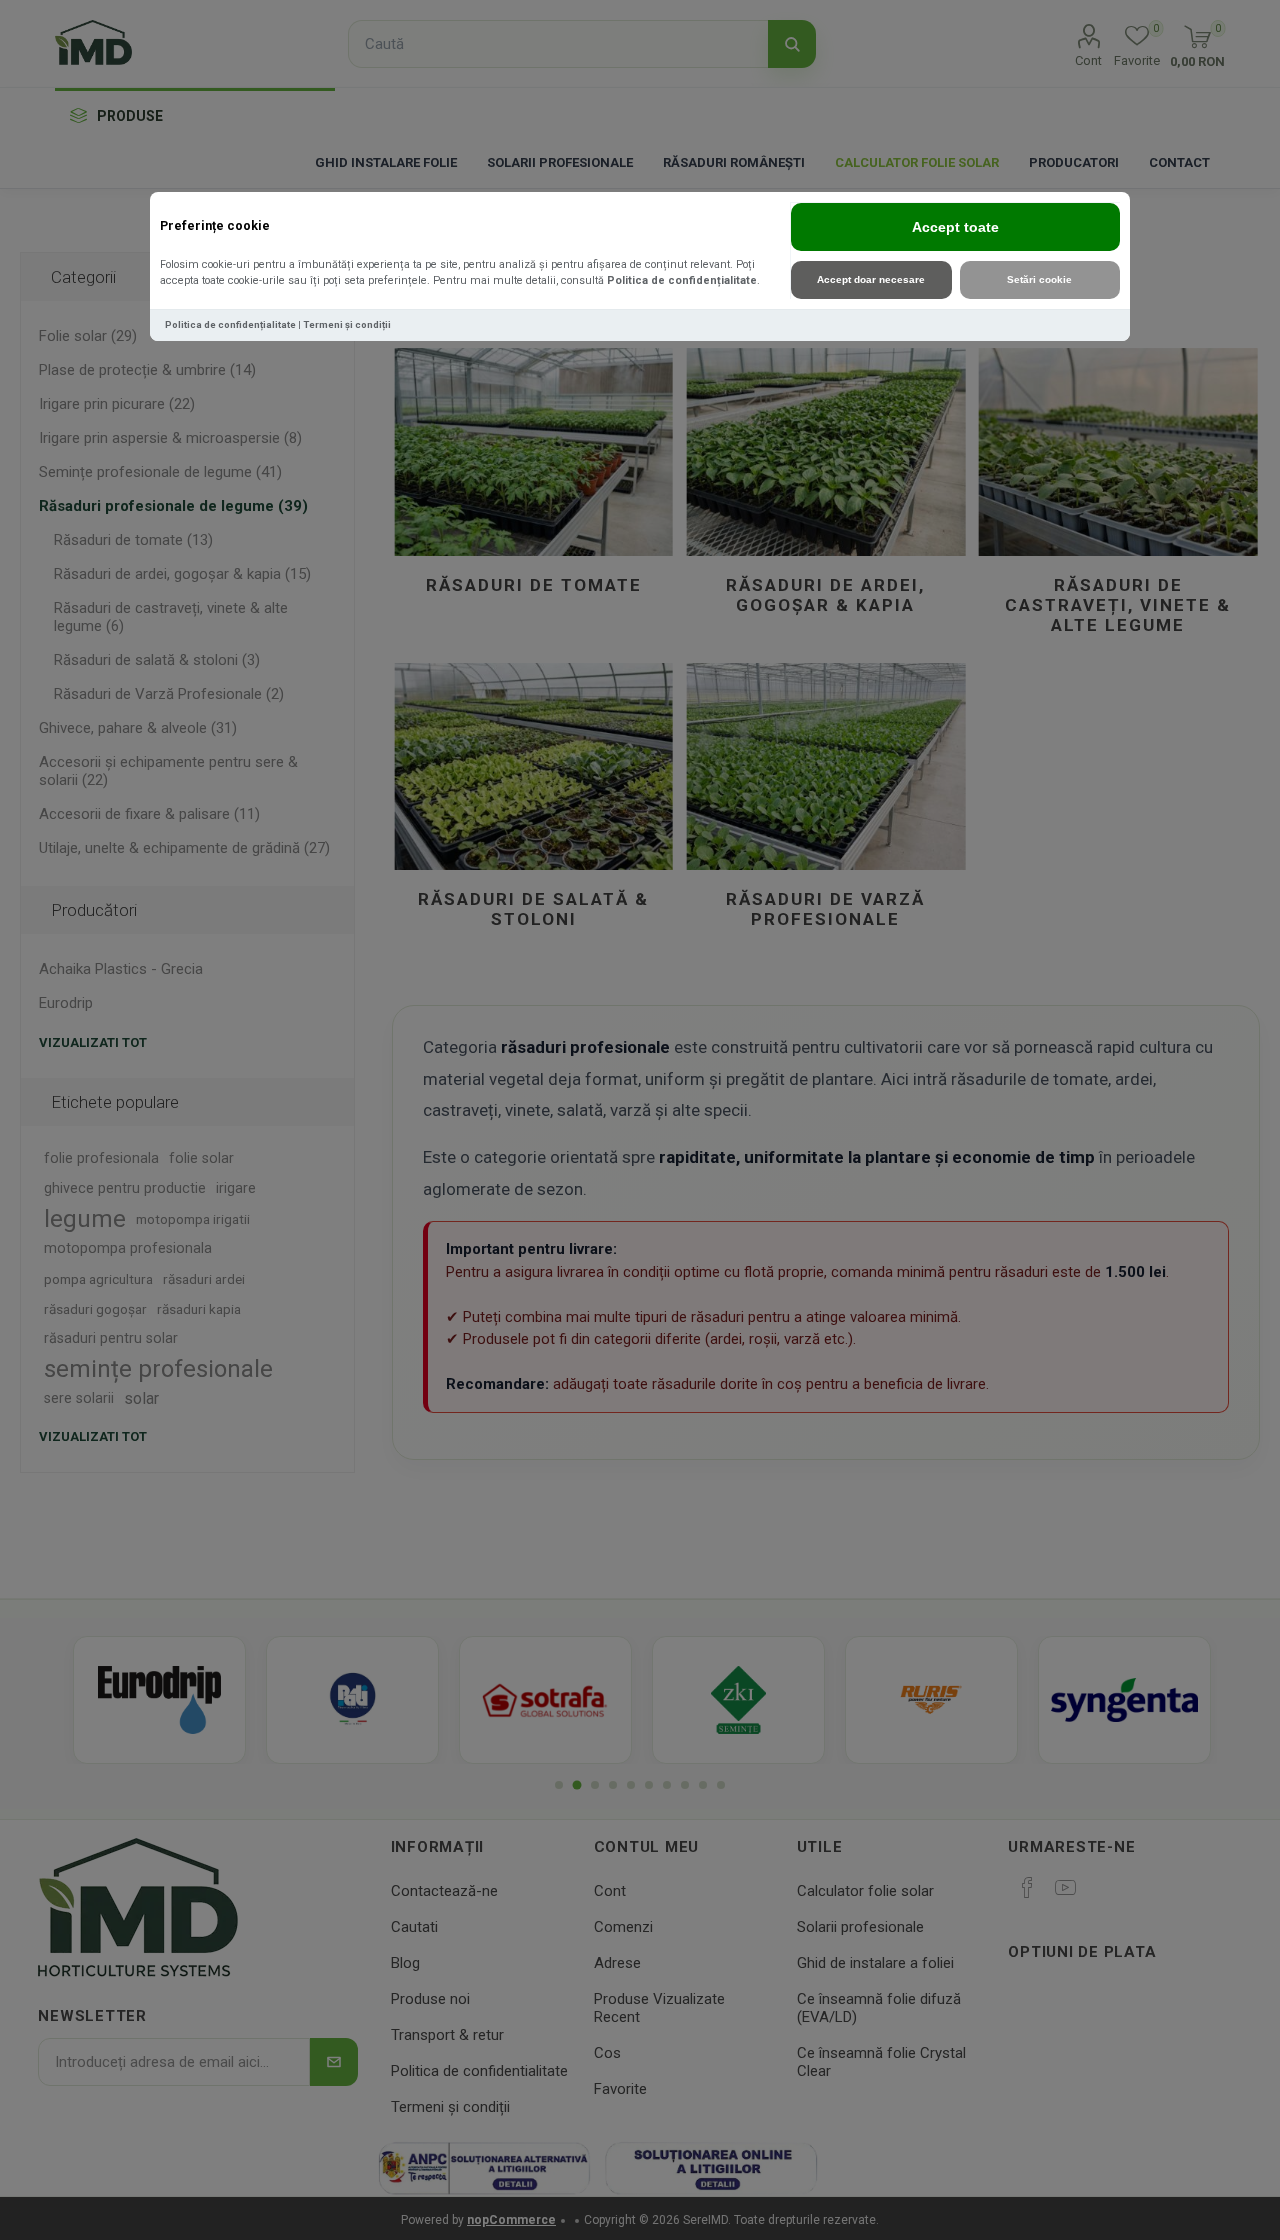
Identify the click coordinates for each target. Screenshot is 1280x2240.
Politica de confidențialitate (682, 280)
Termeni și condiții (347, 324)
